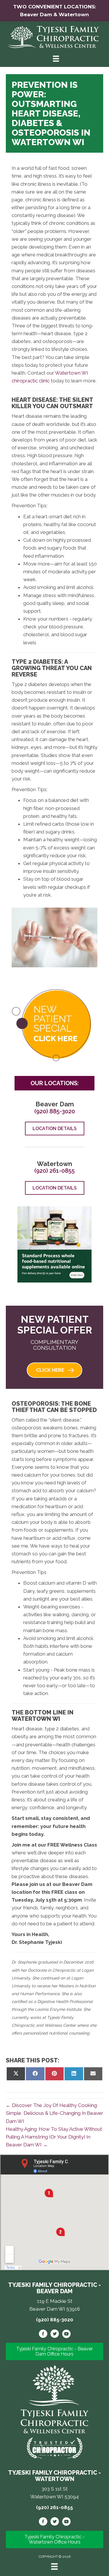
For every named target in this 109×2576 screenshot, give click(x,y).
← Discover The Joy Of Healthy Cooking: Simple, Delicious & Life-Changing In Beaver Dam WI (54, 2113)
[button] (54, 1370)
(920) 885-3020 (55, 1111)
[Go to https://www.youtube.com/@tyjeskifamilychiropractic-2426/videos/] (66, 2335)
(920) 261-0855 (54, 1171)
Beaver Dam (36, 14)
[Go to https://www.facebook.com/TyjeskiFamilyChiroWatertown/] (43, 2522)
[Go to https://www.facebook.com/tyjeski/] (43, 2335)
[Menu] (54, 2566)
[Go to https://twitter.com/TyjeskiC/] (55, 2335)
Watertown (74, 14)
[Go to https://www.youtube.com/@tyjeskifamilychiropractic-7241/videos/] (66, 2522)
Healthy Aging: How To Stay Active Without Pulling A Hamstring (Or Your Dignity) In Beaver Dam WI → (54, 2137)
